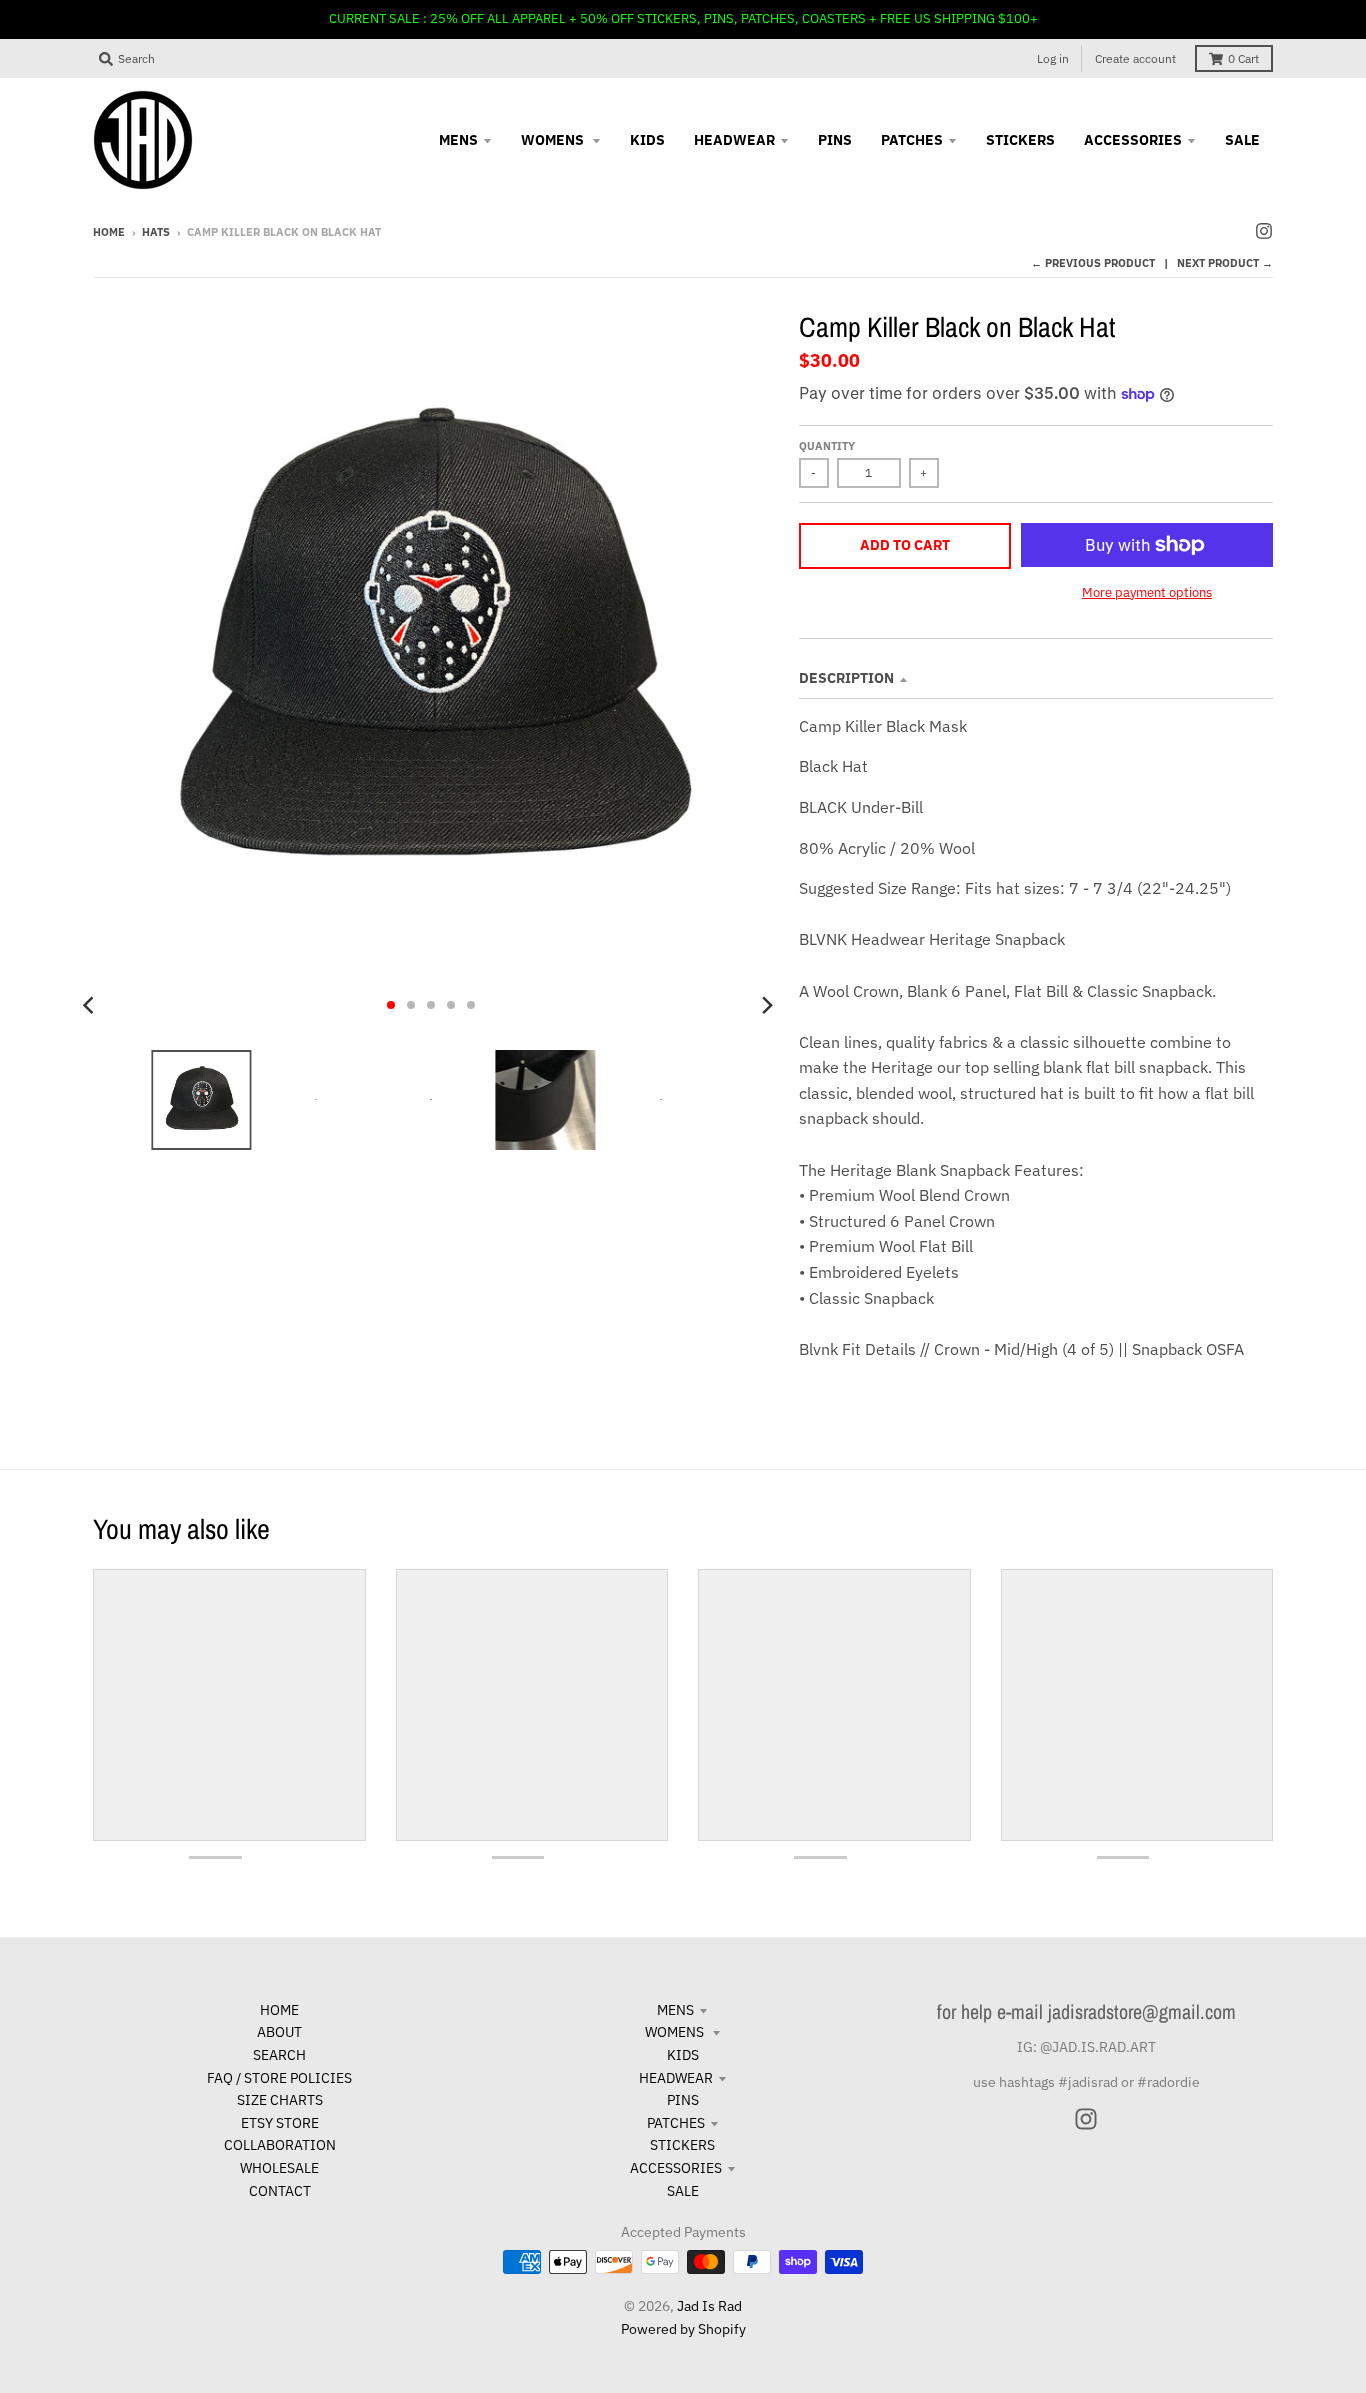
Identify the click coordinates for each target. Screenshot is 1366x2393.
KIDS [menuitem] (647, 140)
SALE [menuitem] (1242, 140)
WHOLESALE (279, 2168)
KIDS (683, 2055)
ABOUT (279, 2032)
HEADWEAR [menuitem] (734, 140)
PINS (683, 2100)
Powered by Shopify (683, 2329)
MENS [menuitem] (458, 140)
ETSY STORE (280, 2123)
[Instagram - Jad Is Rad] (1264, 231)
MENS (675, 2010)
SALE (683, 2191)
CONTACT (280, 2191)
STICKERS (682, 2145)
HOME (279, 2010)
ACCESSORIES (676, 2168)
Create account (1135, 58)
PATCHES (676, 2123)
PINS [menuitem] (835, 140)
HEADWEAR (676, 2078)
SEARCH (279, 2055)
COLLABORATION (280, 2145)
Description (846, 678)
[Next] (767, 1005)
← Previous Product (1093, 263)
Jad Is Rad (709, 2306)
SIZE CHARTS (280, 2100)
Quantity (827, 446)
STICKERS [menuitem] (1020, 140)
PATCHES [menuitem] (912, 140)
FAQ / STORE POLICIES (279, 2078)
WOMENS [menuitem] (554, 140)
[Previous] (91, 1005)
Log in (1053, 58)
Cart (1243, 58)
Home (109, 232)
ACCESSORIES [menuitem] (1133, 140)
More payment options (1147, 592)
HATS (156, 232)
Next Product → (1225, 263)
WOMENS (676, 2032)
